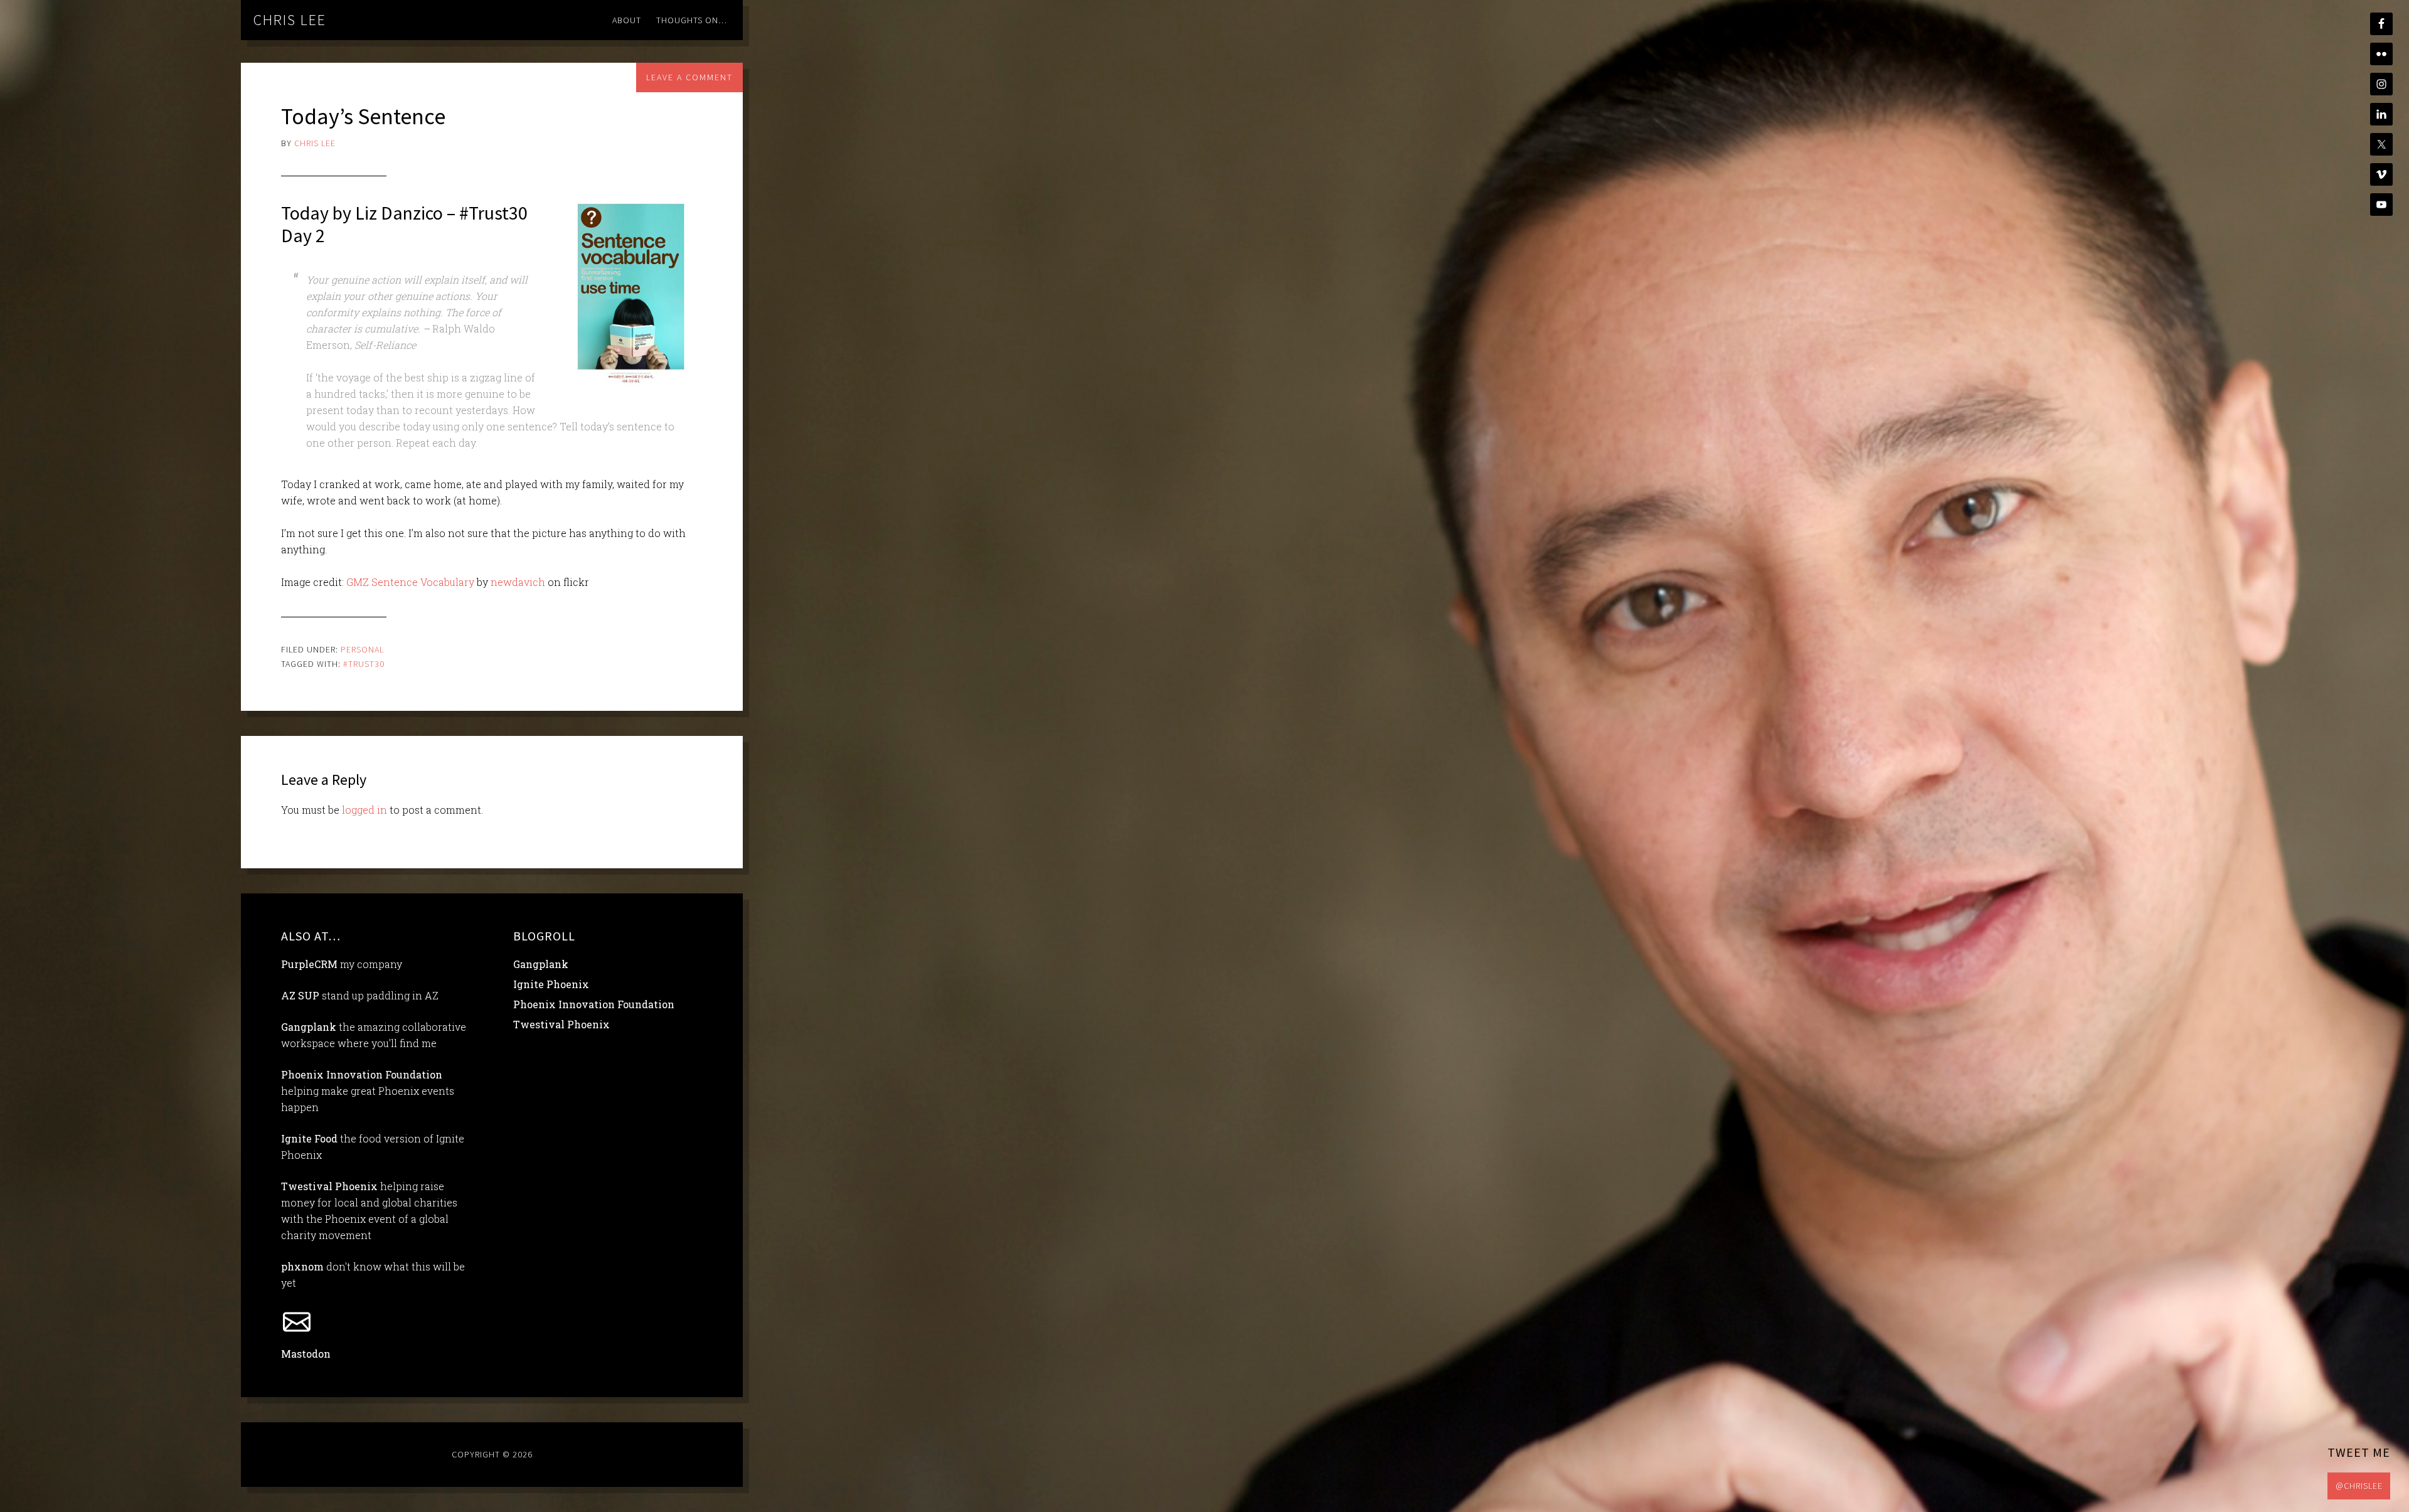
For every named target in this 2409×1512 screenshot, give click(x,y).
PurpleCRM (309, 964)
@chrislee (2359, 1486)
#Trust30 (364, 664)
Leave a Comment (689, 77)
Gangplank (309, 1027)
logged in (364, 810)
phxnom (302, 1266)
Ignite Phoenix (551, 984)
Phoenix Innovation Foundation (362, 1074)
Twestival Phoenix (329, 1186)
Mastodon (306, 1354)
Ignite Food (309, 1138)
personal (362, 649)
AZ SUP (300, 995)
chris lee (290, 20)
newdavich (518, 582)
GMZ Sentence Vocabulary (410, 582)
